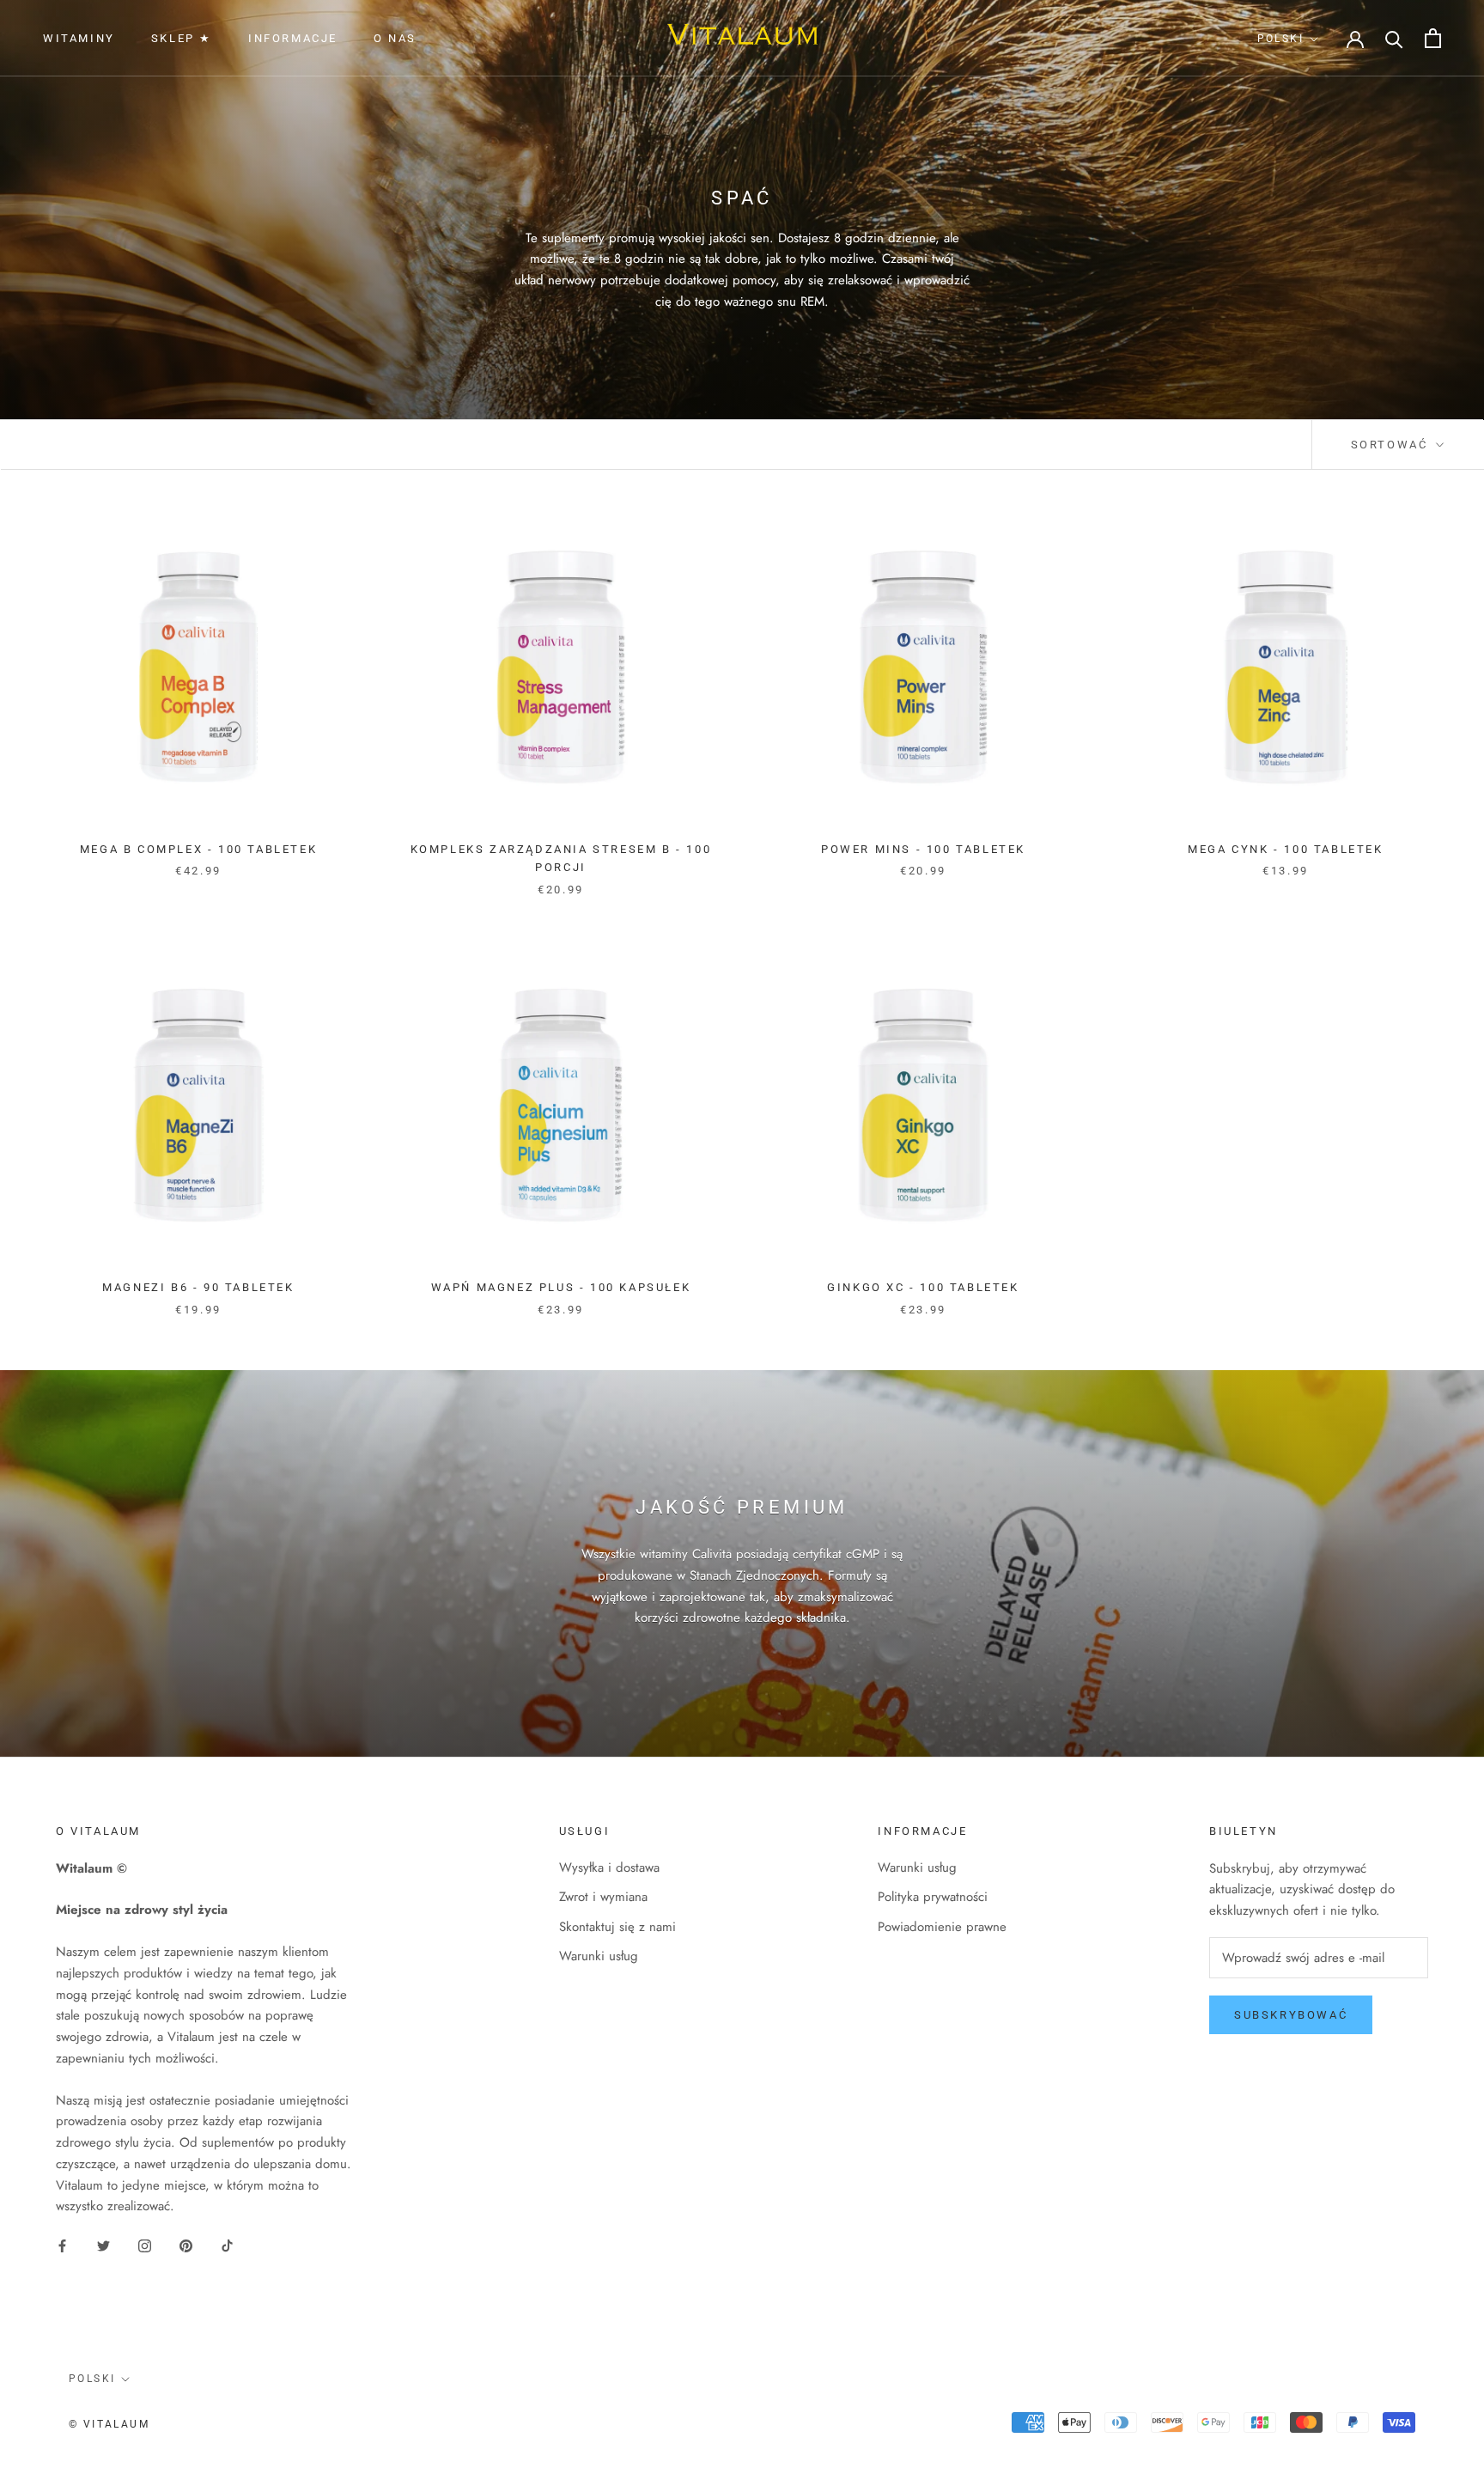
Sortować (1392, 445)
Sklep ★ (182, 38)
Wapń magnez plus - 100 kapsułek (561, 1287)
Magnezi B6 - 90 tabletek (198, 1287)
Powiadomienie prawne (942, 1927)
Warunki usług (599, 1956)
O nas (395, 38)
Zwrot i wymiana (603, 1897)
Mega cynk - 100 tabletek (1285, 849)
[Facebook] (62, 2245)
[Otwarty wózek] (1433, 38)
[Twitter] (103, 2245)
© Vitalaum (109, 2424)
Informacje (293, 38)
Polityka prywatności (933, 1897)
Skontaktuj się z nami (617, 1927)
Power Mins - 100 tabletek (923, 849)
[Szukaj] (1394, 38)
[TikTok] (227, 2245)
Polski (1280, 39)
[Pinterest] (186, 2245)
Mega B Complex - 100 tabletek (198, 849)
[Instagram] (145, 2245)
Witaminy (79, 38)
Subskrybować (1291, 2015)
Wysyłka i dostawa (609, 1868)
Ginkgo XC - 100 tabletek (923, 1287)
